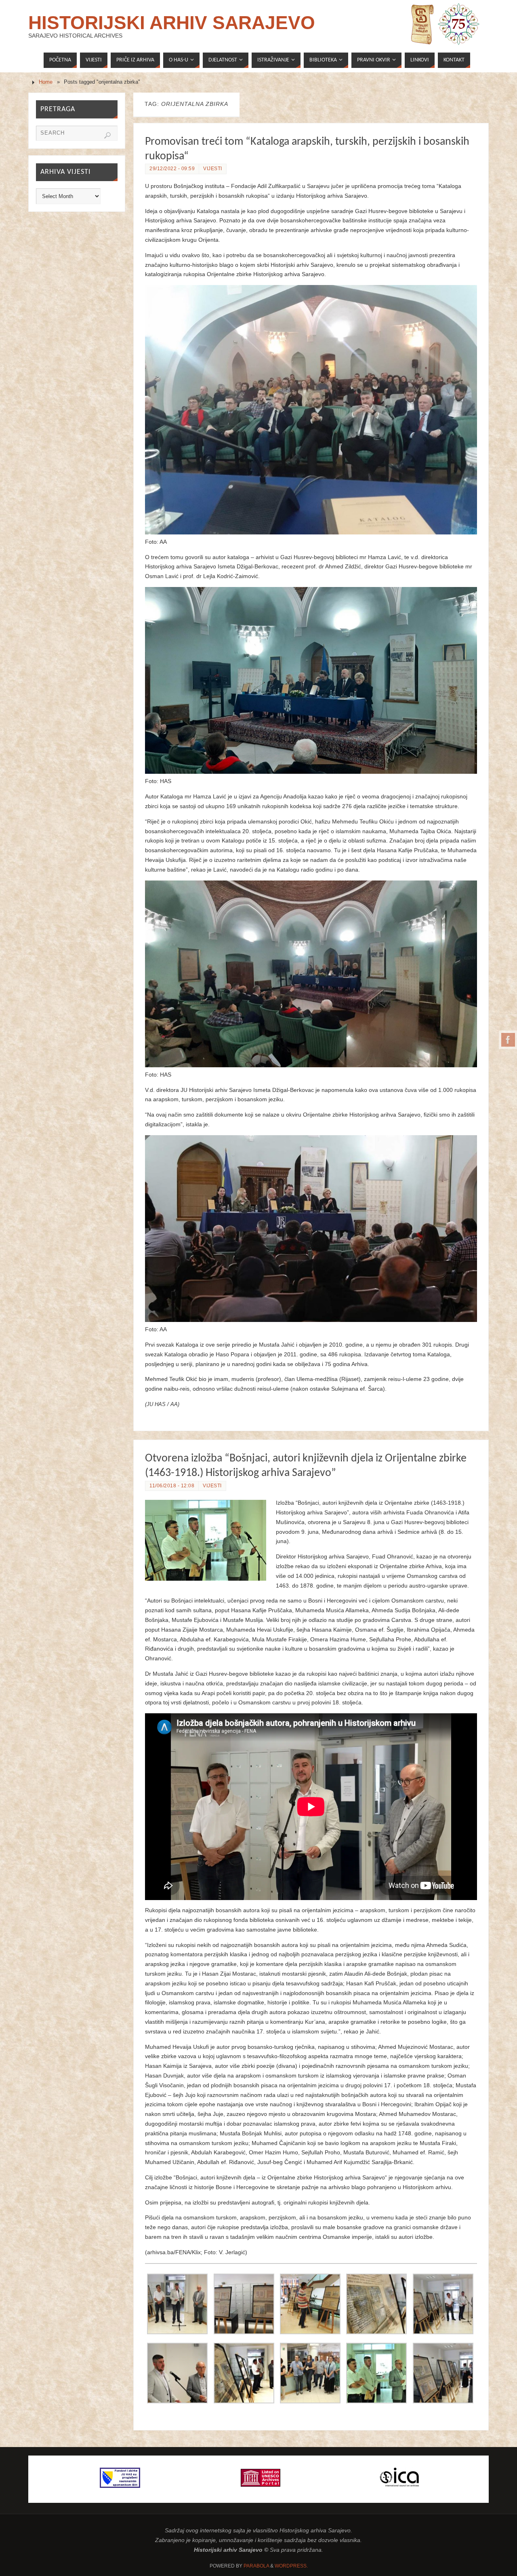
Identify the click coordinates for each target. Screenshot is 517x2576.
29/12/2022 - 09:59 (172, 169)
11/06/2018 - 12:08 (172, 1486)
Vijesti (213, 169)
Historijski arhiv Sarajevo (172, 23)
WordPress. (291, 2566)
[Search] (107, 135)
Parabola (256, 2566)
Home (46, 82)
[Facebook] (508, 1040)
